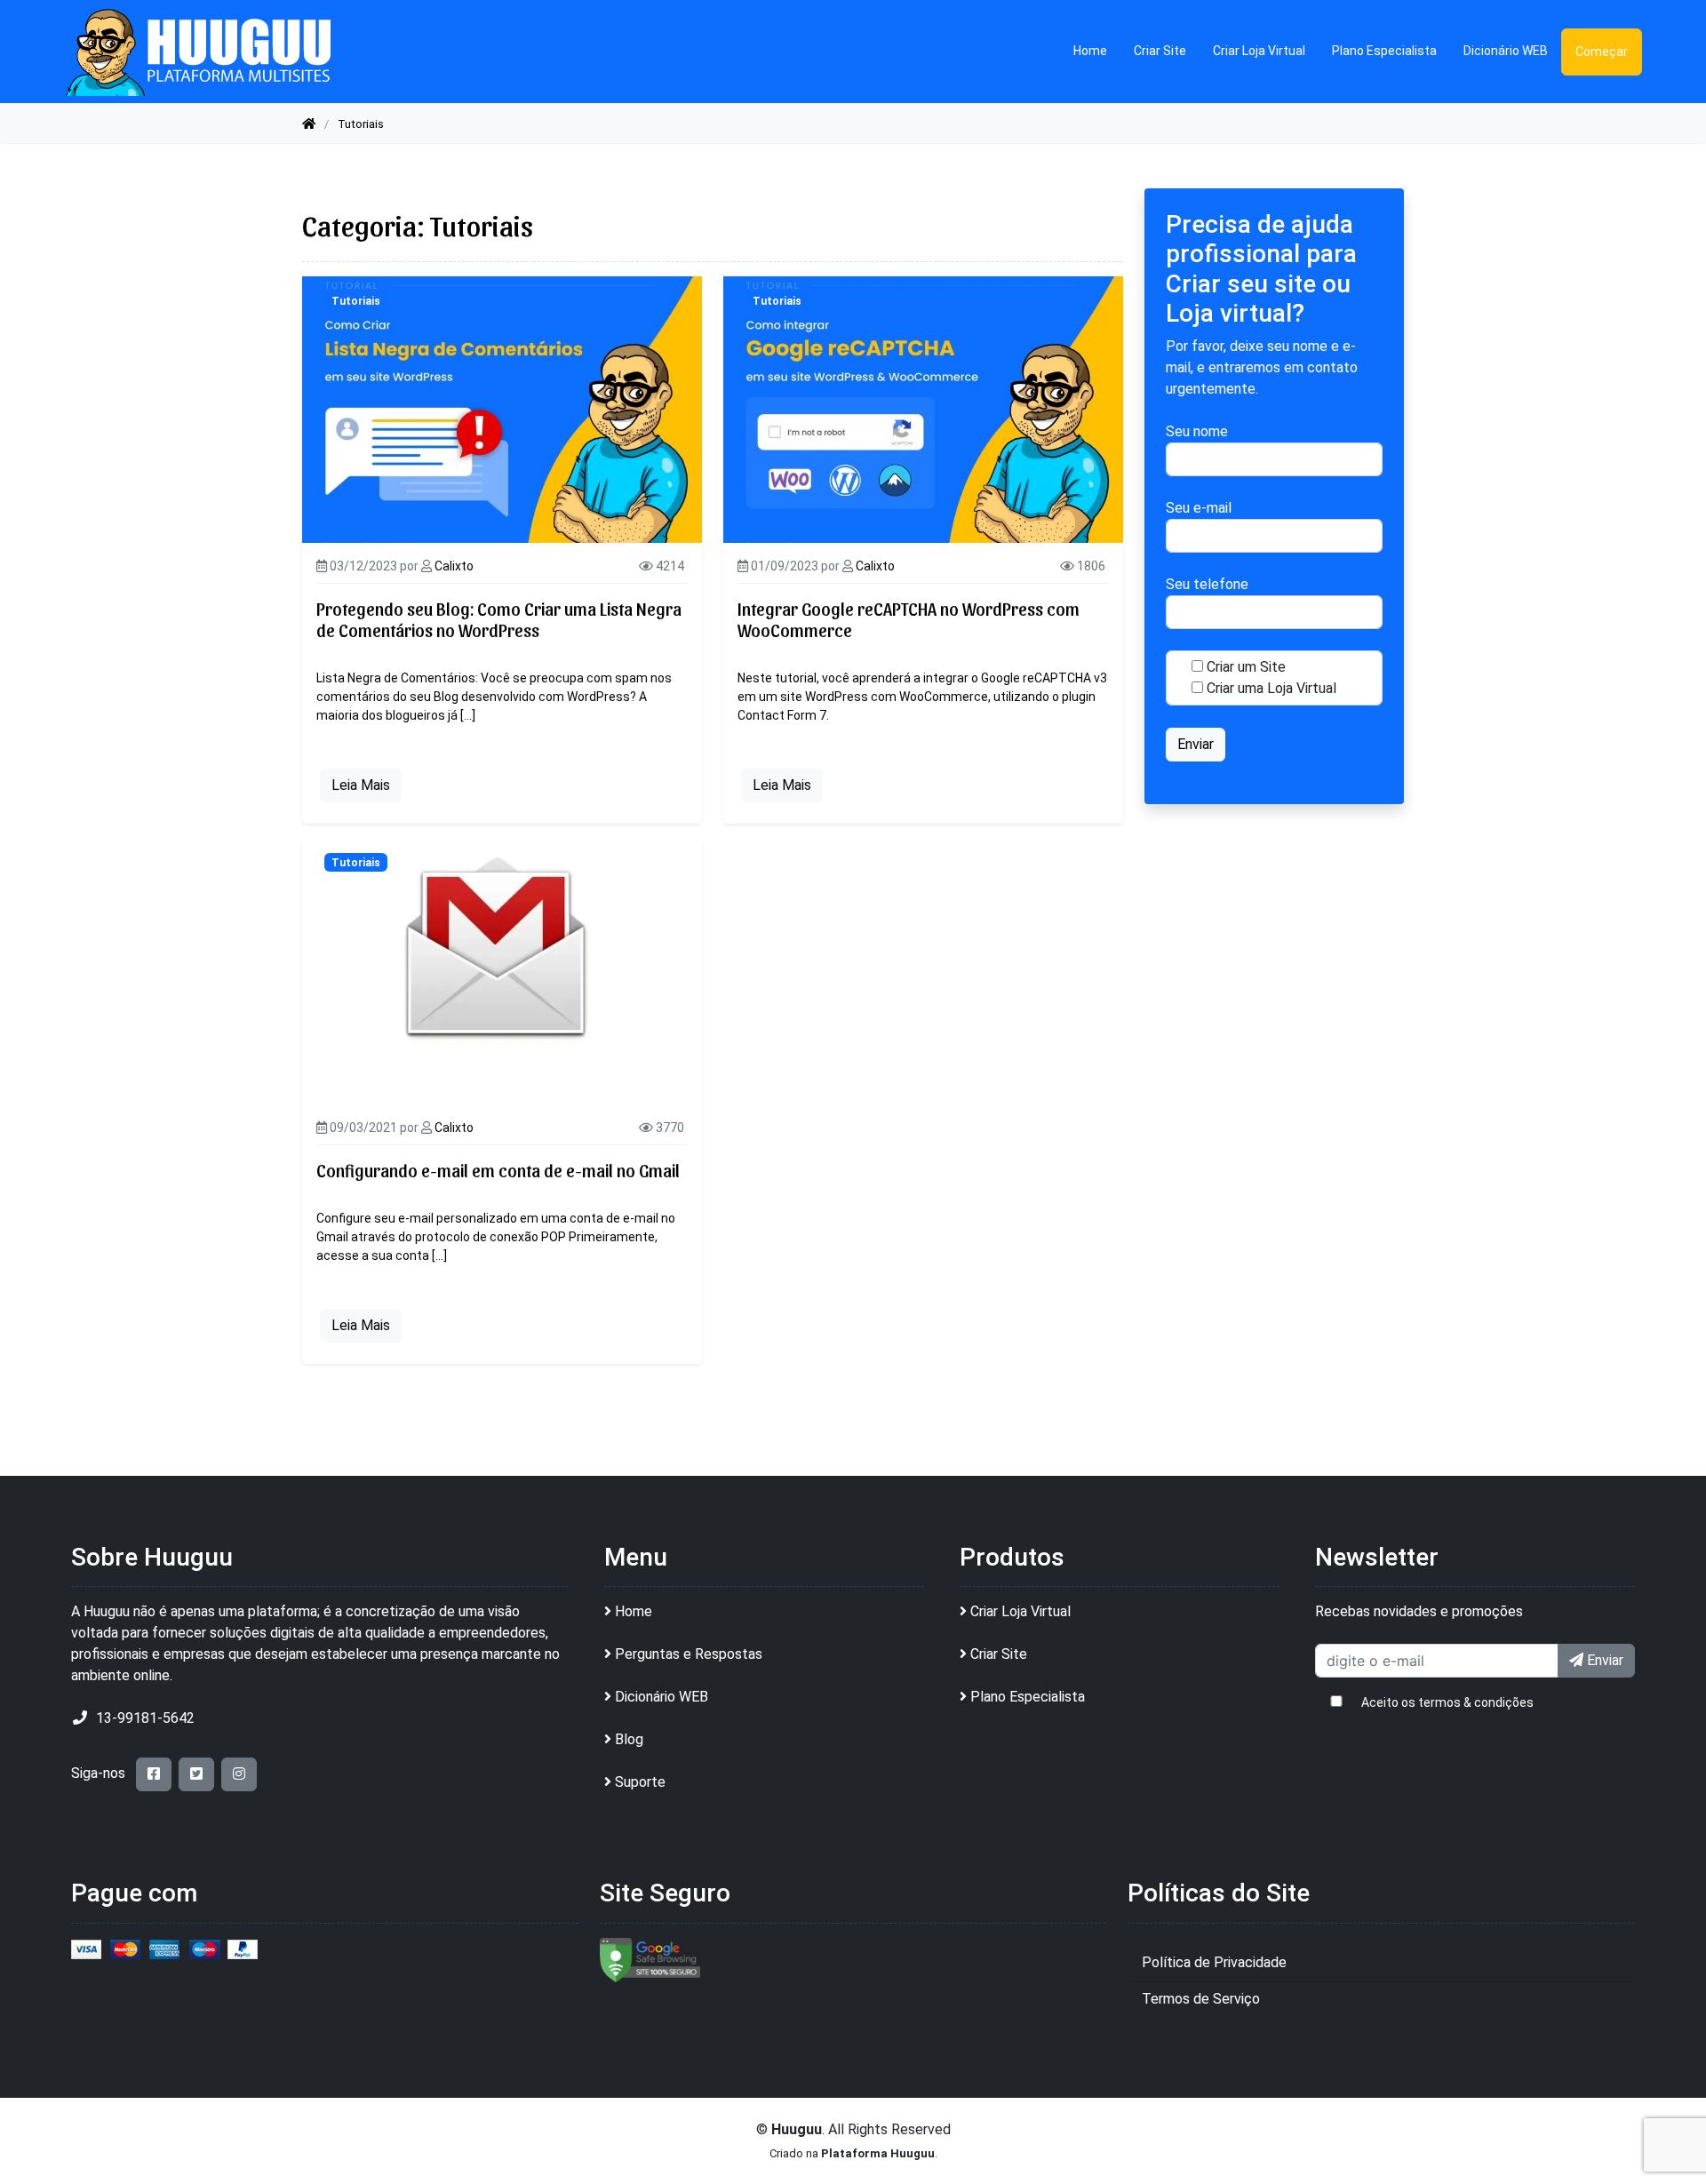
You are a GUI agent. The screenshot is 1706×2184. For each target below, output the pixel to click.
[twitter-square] (196, 1774)
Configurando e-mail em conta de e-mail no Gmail (498, 1170)
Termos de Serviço (1201, 1999)
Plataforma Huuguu (878, 2153)
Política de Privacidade (1214, 1962)
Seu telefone (1207, 585)
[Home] (309, 124)
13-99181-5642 (145, 1718)
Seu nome (1197, 432)
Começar (1602, 52)
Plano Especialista (1384, 51)
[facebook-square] (154, 1774)
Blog (629, 1739)
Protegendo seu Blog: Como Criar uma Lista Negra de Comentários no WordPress (499, 619)
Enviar (1603, 1660)
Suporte (640, 1782)
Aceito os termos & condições (1447, 1702)
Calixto (454, 566)
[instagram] (239, 1774)
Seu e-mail (1199, 509)
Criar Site (1160, 51)
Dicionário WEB (1506, 51)
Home (1090, 51)
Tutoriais (356, 301)
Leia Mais (361, 785)
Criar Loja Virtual (1259, 51)
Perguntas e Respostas (689, 1654)
